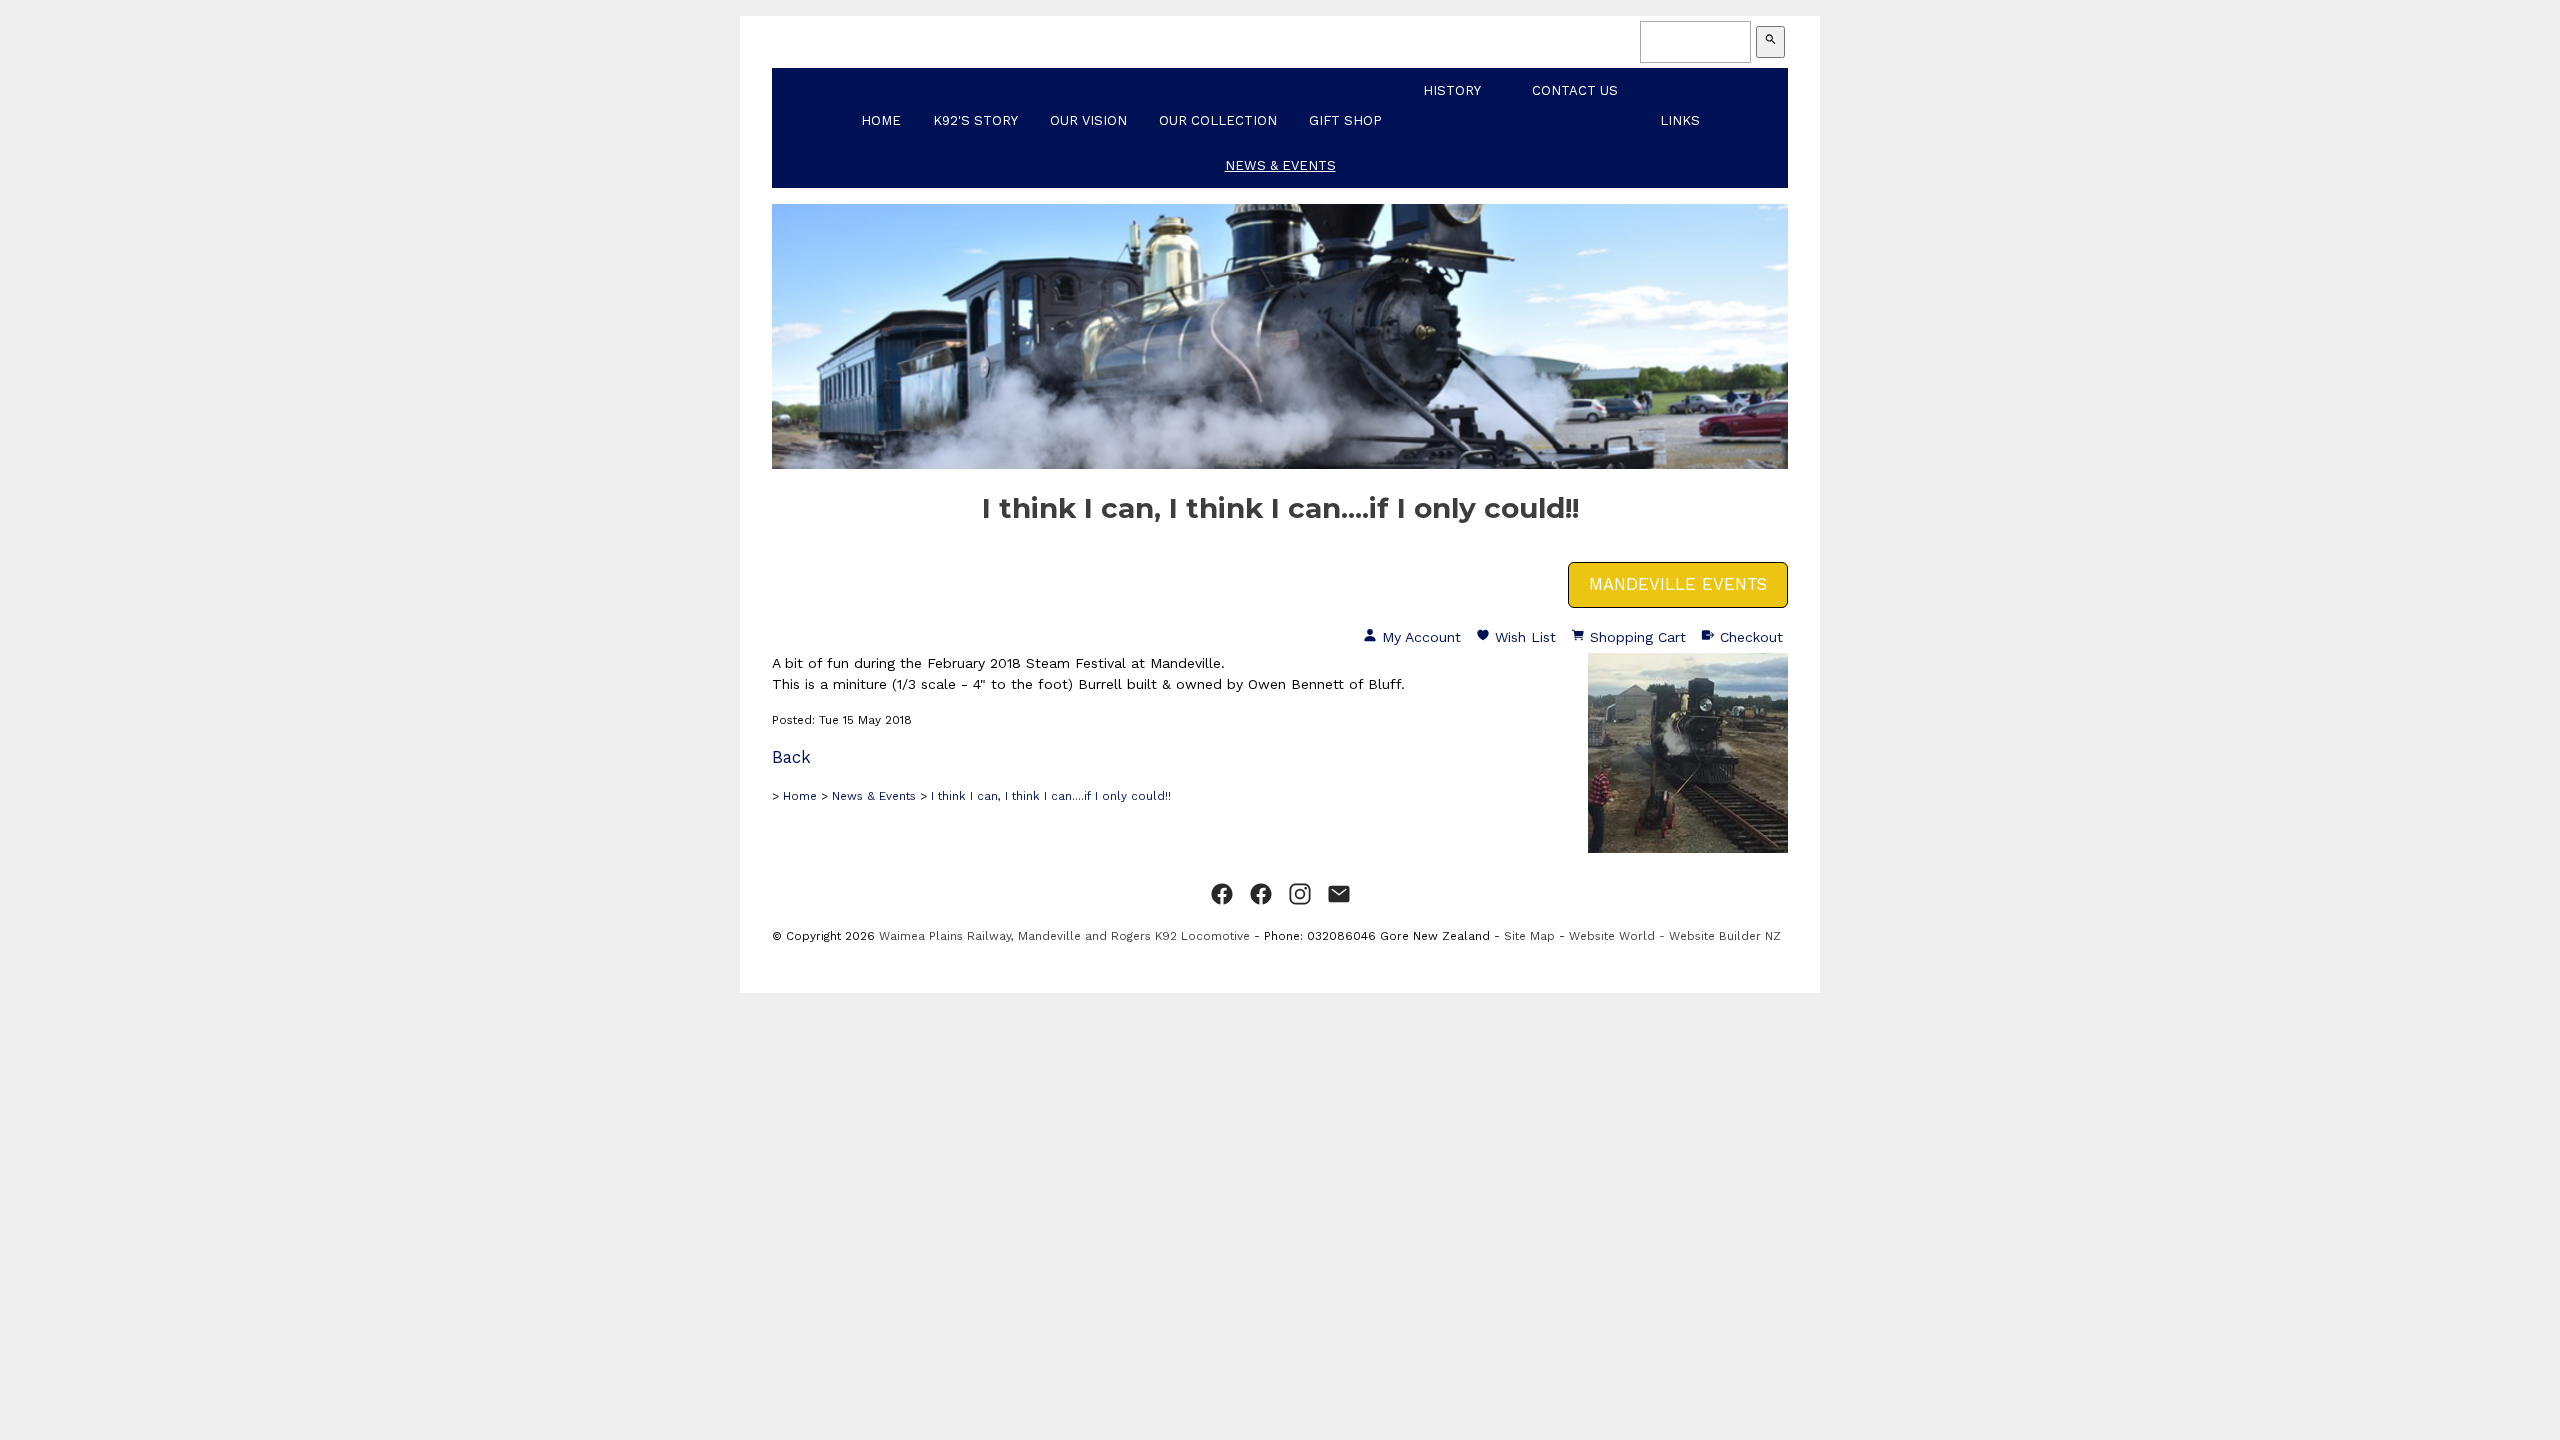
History (1452, 90)
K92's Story (975, 120)
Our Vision (1088, 120)
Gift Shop (1345, 120)
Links (1680, 120)
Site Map (1529, 936)
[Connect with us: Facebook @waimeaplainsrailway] (1222, 895)
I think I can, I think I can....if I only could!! (1051, 796)
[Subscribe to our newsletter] (1339, 895)
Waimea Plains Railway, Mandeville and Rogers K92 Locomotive (1064, 936)
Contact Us (1575, 90)
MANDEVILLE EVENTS (1678, 584)
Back (791, 757)
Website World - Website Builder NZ (1675, 936)
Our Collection (1218, 120)
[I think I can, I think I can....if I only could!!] (1688, 848)
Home (881, 120)
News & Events (1280, 165)
